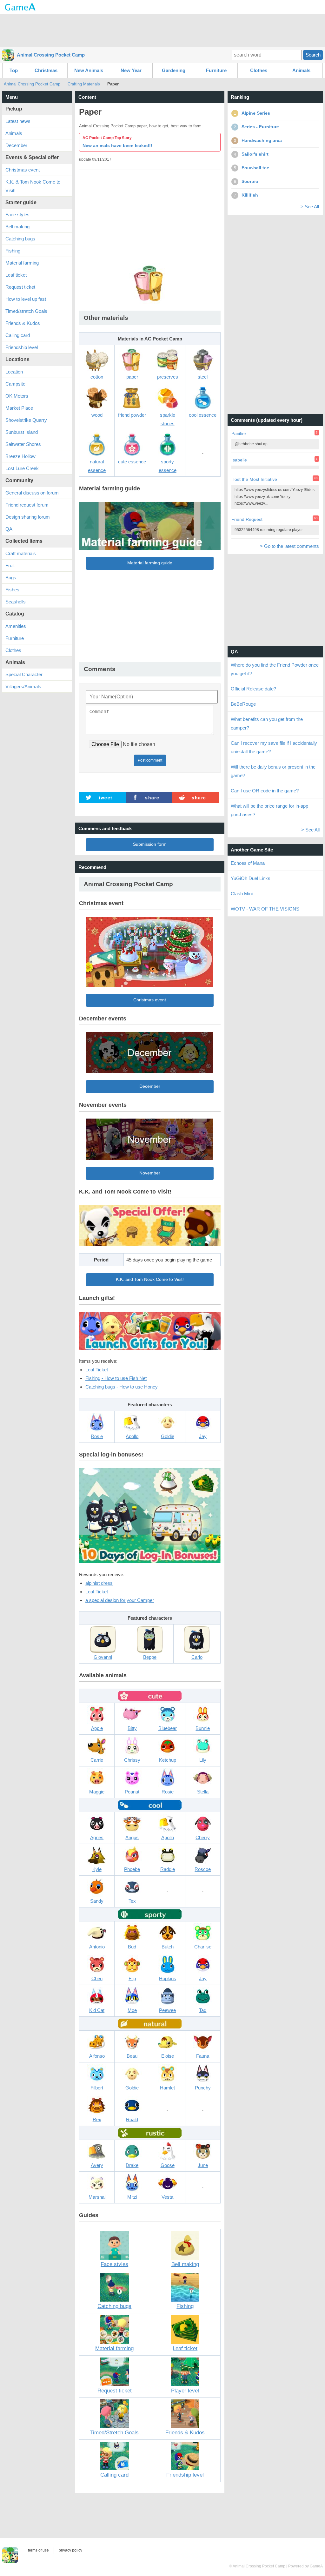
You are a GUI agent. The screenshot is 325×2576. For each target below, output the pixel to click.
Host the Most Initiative (254, 479)
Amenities (16, 626)
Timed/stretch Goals (26, 311)
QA (9, 529)
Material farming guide (150, 563)
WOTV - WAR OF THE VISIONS (265, 909)
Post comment (150, 760)
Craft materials (21, 553)
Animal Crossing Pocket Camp (51, 55)
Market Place (19, 408)
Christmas (46, 70)
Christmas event (150, 1000)
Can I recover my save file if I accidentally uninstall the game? (274, 747)
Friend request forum (27, 505)
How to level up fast (26, 299)
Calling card (18, 335)
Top (14, 70)
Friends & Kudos (23, 323)
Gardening (174, 70)
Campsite (15, 384)
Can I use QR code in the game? (265, 791)
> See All (310, 207)
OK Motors (17, 396)
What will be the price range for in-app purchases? (269, 810)
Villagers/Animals (23, 686)
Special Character (24, 674)
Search (313, 55)
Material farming (22, 263)
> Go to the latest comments (289, 546)
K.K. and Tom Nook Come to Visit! (150, 1279)
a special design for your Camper (120, 1600)
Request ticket (20, 287)
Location (14, 372)
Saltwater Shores (23, 444)
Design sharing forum (28, 517)
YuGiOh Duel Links (251, 878)
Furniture (216, 70)
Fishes (12, 590)
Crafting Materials (84, 84)
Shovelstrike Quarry (26, 420)
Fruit (10, 565)
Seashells (16, 602)
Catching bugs (20, 239)
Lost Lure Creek (22, 468)
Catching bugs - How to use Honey (122, 1387)
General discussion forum (32, 493)
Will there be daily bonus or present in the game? (273, 771)
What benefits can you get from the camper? (267, 723)
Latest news (18, 121)
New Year (131, 70)
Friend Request (247, 519)
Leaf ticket (16, 275)
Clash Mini (242, 894)
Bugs (11, 578)
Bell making (17, 227)
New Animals (89, 70)
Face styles (17, 215)
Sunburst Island (22, 432)
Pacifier (239, 434)
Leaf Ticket (97, 1370)
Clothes (259, 70)
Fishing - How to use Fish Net (116, 1378)
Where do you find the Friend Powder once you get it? (275, 669)
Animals (301, 70)
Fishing (13, 251)
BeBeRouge (243, 704)
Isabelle (239, 460)
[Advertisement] (162, 30)
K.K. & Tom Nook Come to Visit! (33, 186)
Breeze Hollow (20, 456)
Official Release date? (253, 689)
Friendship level (22, 347)
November (150, 1173)
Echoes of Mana (248, 863)
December (150, 1086)
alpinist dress (99, 1583)
